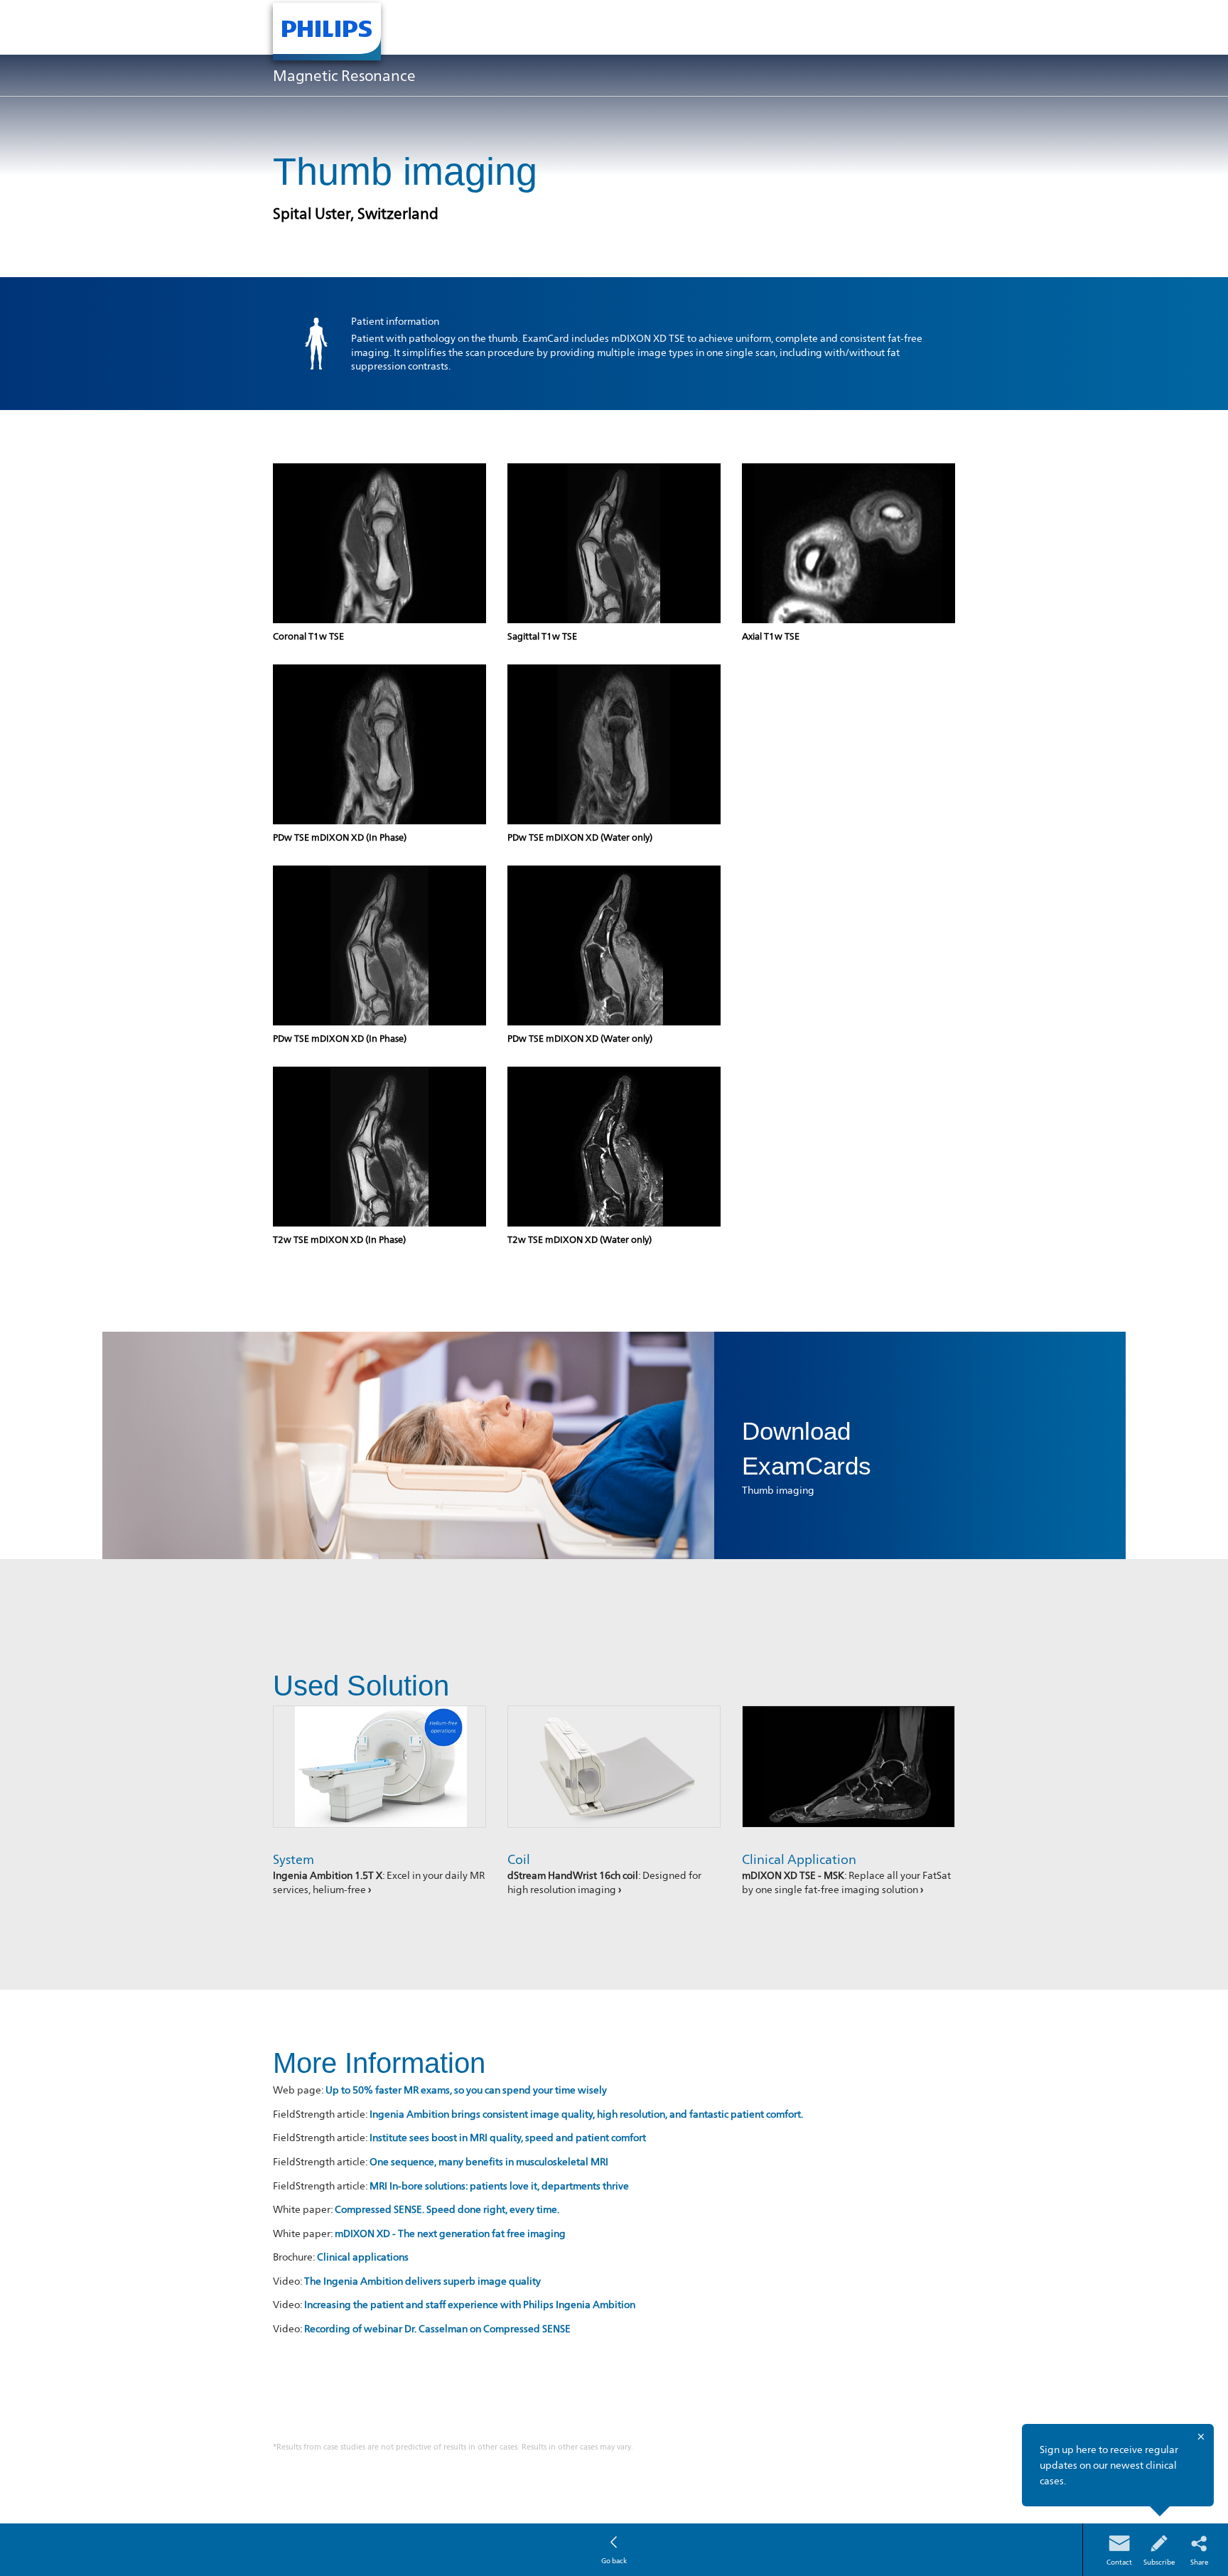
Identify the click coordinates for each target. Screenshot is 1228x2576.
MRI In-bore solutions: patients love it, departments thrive (499, 2186)
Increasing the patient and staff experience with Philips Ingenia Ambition (470, 2304)
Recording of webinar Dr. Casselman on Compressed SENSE (437, 2328)
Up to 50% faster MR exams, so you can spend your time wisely (466, 2090)
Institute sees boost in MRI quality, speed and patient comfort (508, 2137)
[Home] (327, 32)
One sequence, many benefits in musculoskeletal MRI (489, 2161)
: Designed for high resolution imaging (604, 1882)
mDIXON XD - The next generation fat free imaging (450, 2233)
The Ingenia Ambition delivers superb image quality (422, 2281)
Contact (1119, 2562)
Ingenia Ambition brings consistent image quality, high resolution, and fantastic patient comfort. (586, 2114)
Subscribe (1159, 2562)
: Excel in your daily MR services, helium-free (379, 1882)
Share (1199, 2562)
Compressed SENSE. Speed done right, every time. (447, 2209)
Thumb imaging (778, 1490)
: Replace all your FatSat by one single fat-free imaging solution (846, 1882)
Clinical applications (363, 2257)
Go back (614, 2560)
